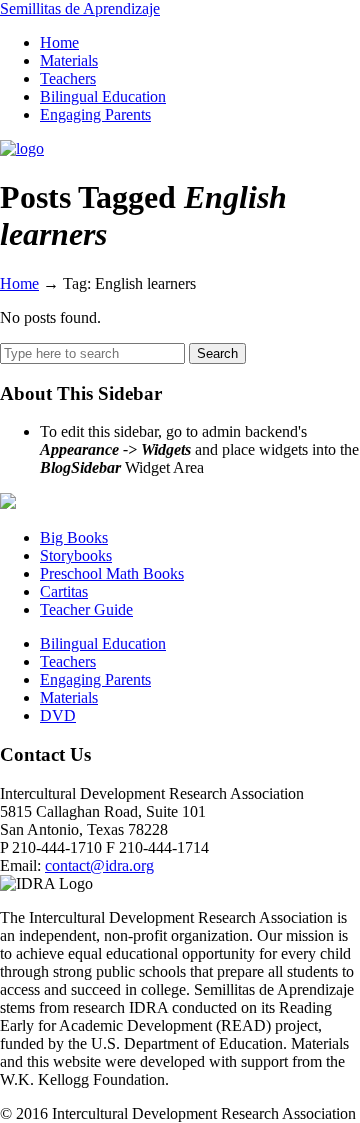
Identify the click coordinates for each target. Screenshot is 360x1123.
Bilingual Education (103, 643)
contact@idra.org (99, 865)
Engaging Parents (95, 679)
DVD (58, 715)
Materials (69, 697)
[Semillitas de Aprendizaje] (22, 148)
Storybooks (76, 555)
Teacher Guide (86, 609)
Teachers (68, 661)
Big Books (74, 537)
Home (19, 283)
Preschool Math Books (112, 573)
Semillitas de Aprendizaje (80, 8)
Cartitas (64, 591)
